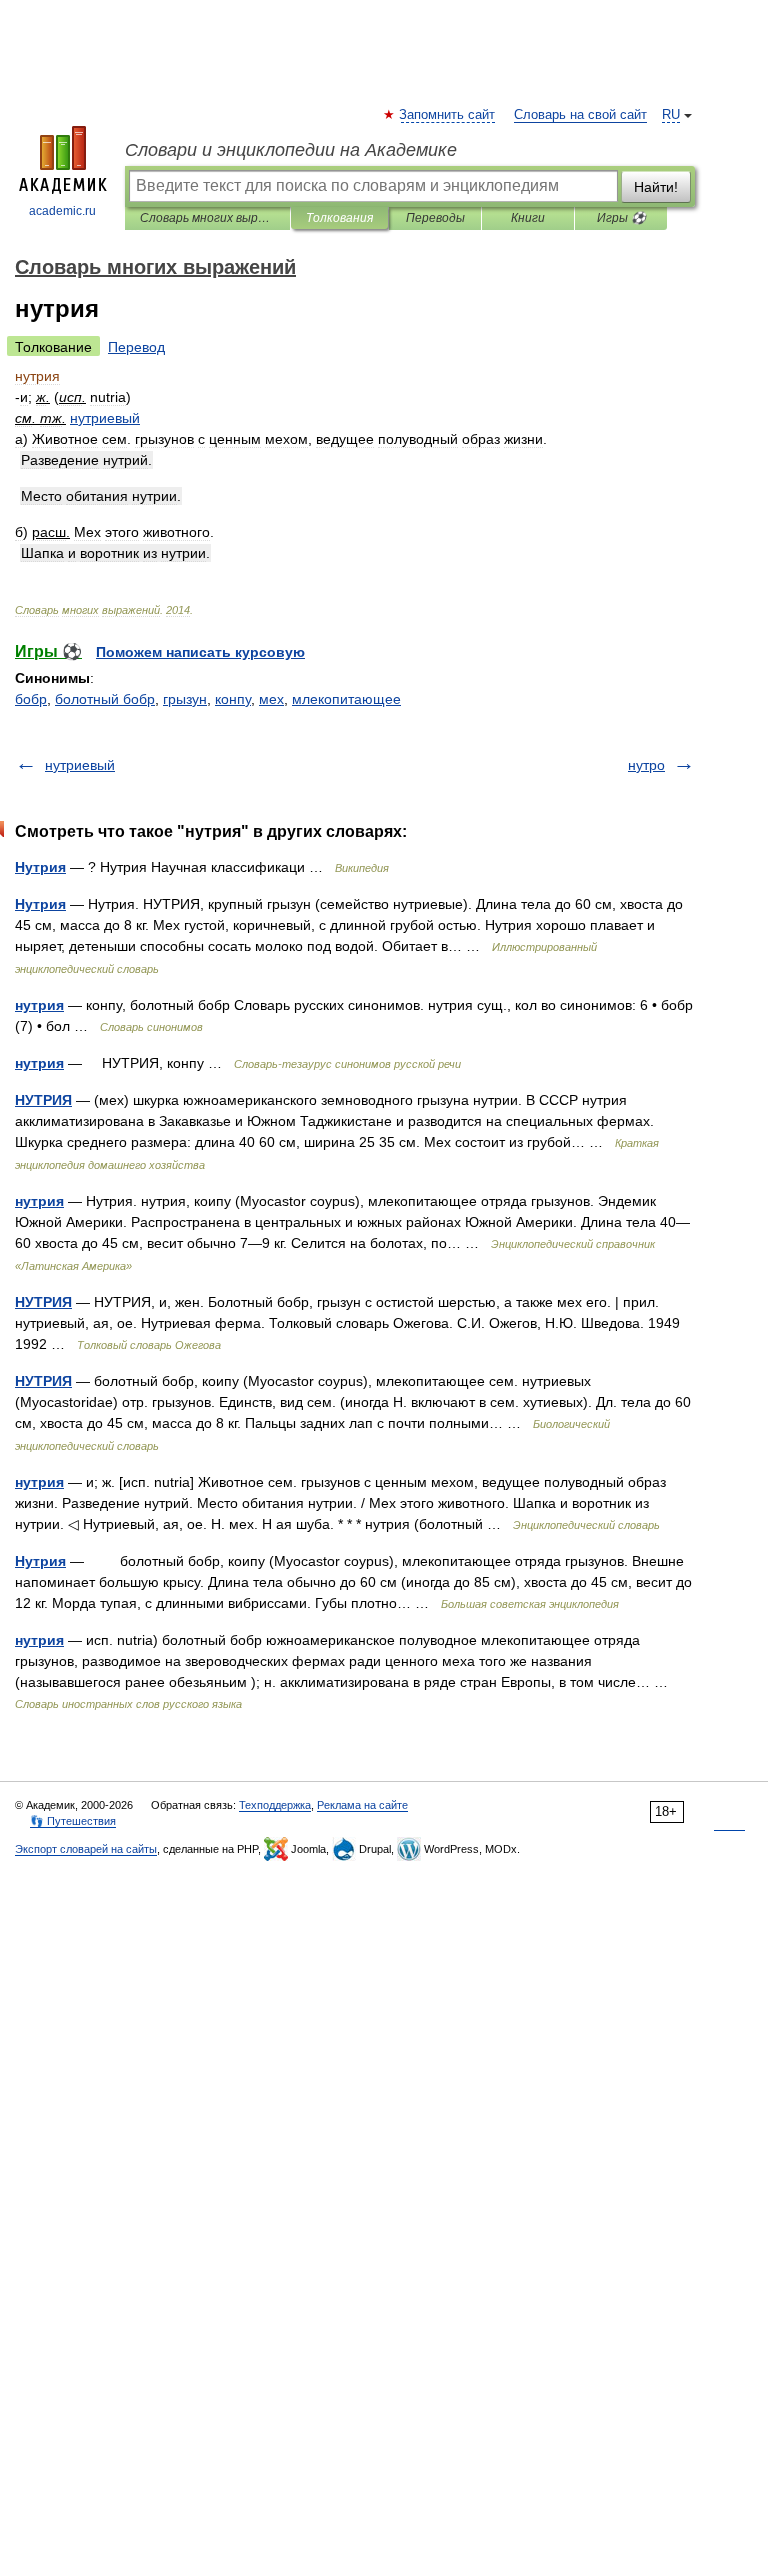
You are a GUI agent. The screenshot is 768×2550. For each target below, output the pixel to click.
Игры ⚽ (621, 218)
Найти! (656, 187)
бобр (31, 699)
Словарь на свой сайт (580, 115)
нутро (646, 765)
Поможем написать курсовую (200, 652)
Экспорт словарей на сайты (86, 1849)
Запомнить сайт (448, 115)
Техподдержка (275, 1805)
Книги (528, 218)
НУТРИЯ (43, 1100)
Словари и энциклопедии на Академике (291, 150)
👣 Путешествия (73, 1821)
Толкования (339, 218)
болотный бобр (105, 699)
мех (271, 699)
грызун (185, 699)
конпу (233, 699)
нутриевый (80, 765)
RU (671, 115)
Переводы (435, 218)
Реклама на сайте (362, 1805)
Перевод (136, 347)
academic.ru (62, 211)
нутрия (39, 1005)
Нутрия (40, 867)
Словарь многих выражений (207, 218)
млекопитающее (346, 699)
